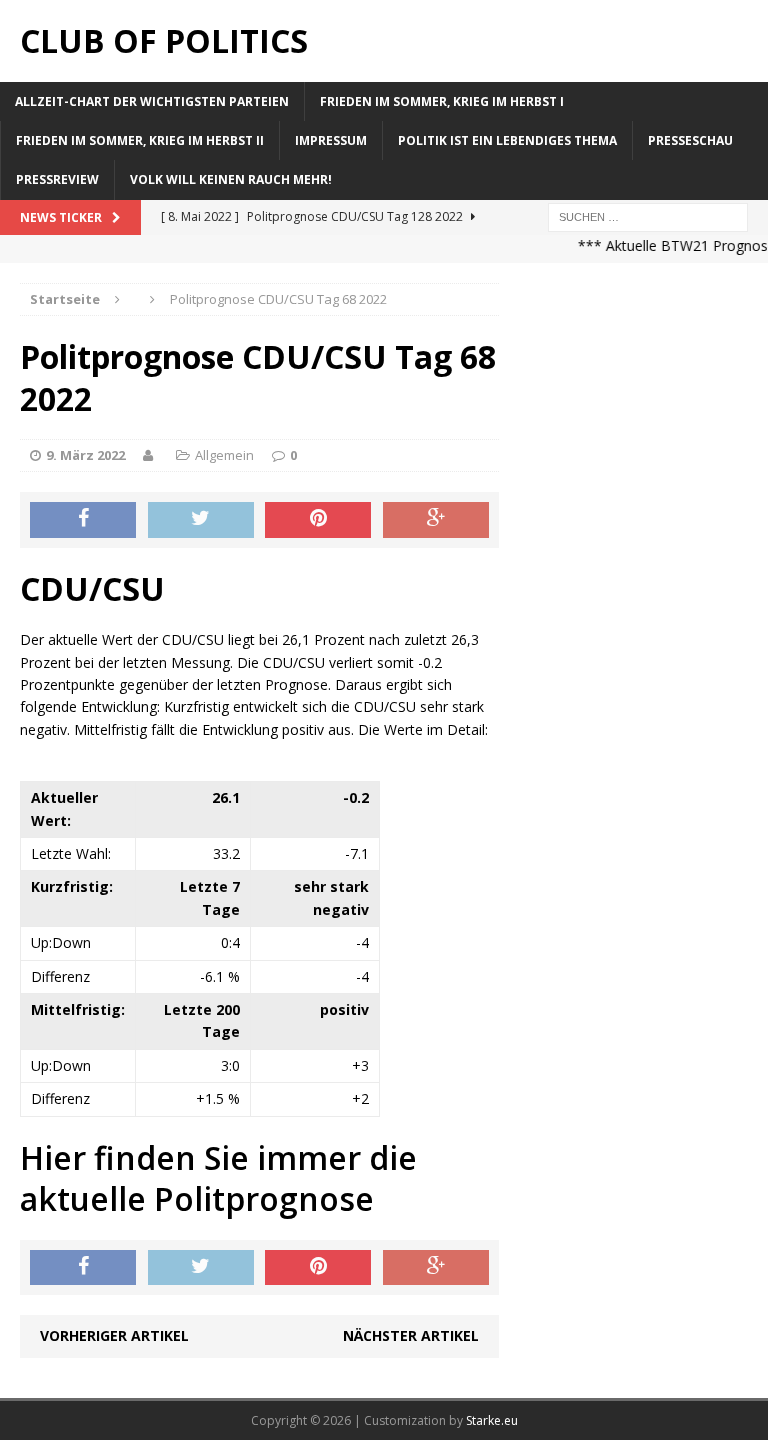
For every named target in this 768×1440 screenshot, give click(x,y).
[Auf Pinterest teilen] (318, 520)
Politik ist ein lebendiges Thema (507, 140)
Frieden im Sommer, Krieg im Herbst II (140, 140)
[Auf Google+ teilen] (436, 520)
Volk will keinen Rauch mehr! (231, 179)
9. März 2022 (85, 455)
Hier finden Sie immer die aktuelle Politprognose (218, 1178)
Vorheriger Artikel (114, 1335)
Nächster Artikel (411, 1335)
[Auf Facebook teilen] (83, 520)
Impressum (331, 140)
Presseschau (690, 140)
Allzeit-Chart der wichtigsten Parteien (152, 101)
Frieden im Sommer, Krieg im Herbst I (442, 101)
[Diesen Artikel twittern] (201, 520)
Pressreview (57, 179)
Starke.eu (492, 1420)
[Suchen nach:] (648, 215)
